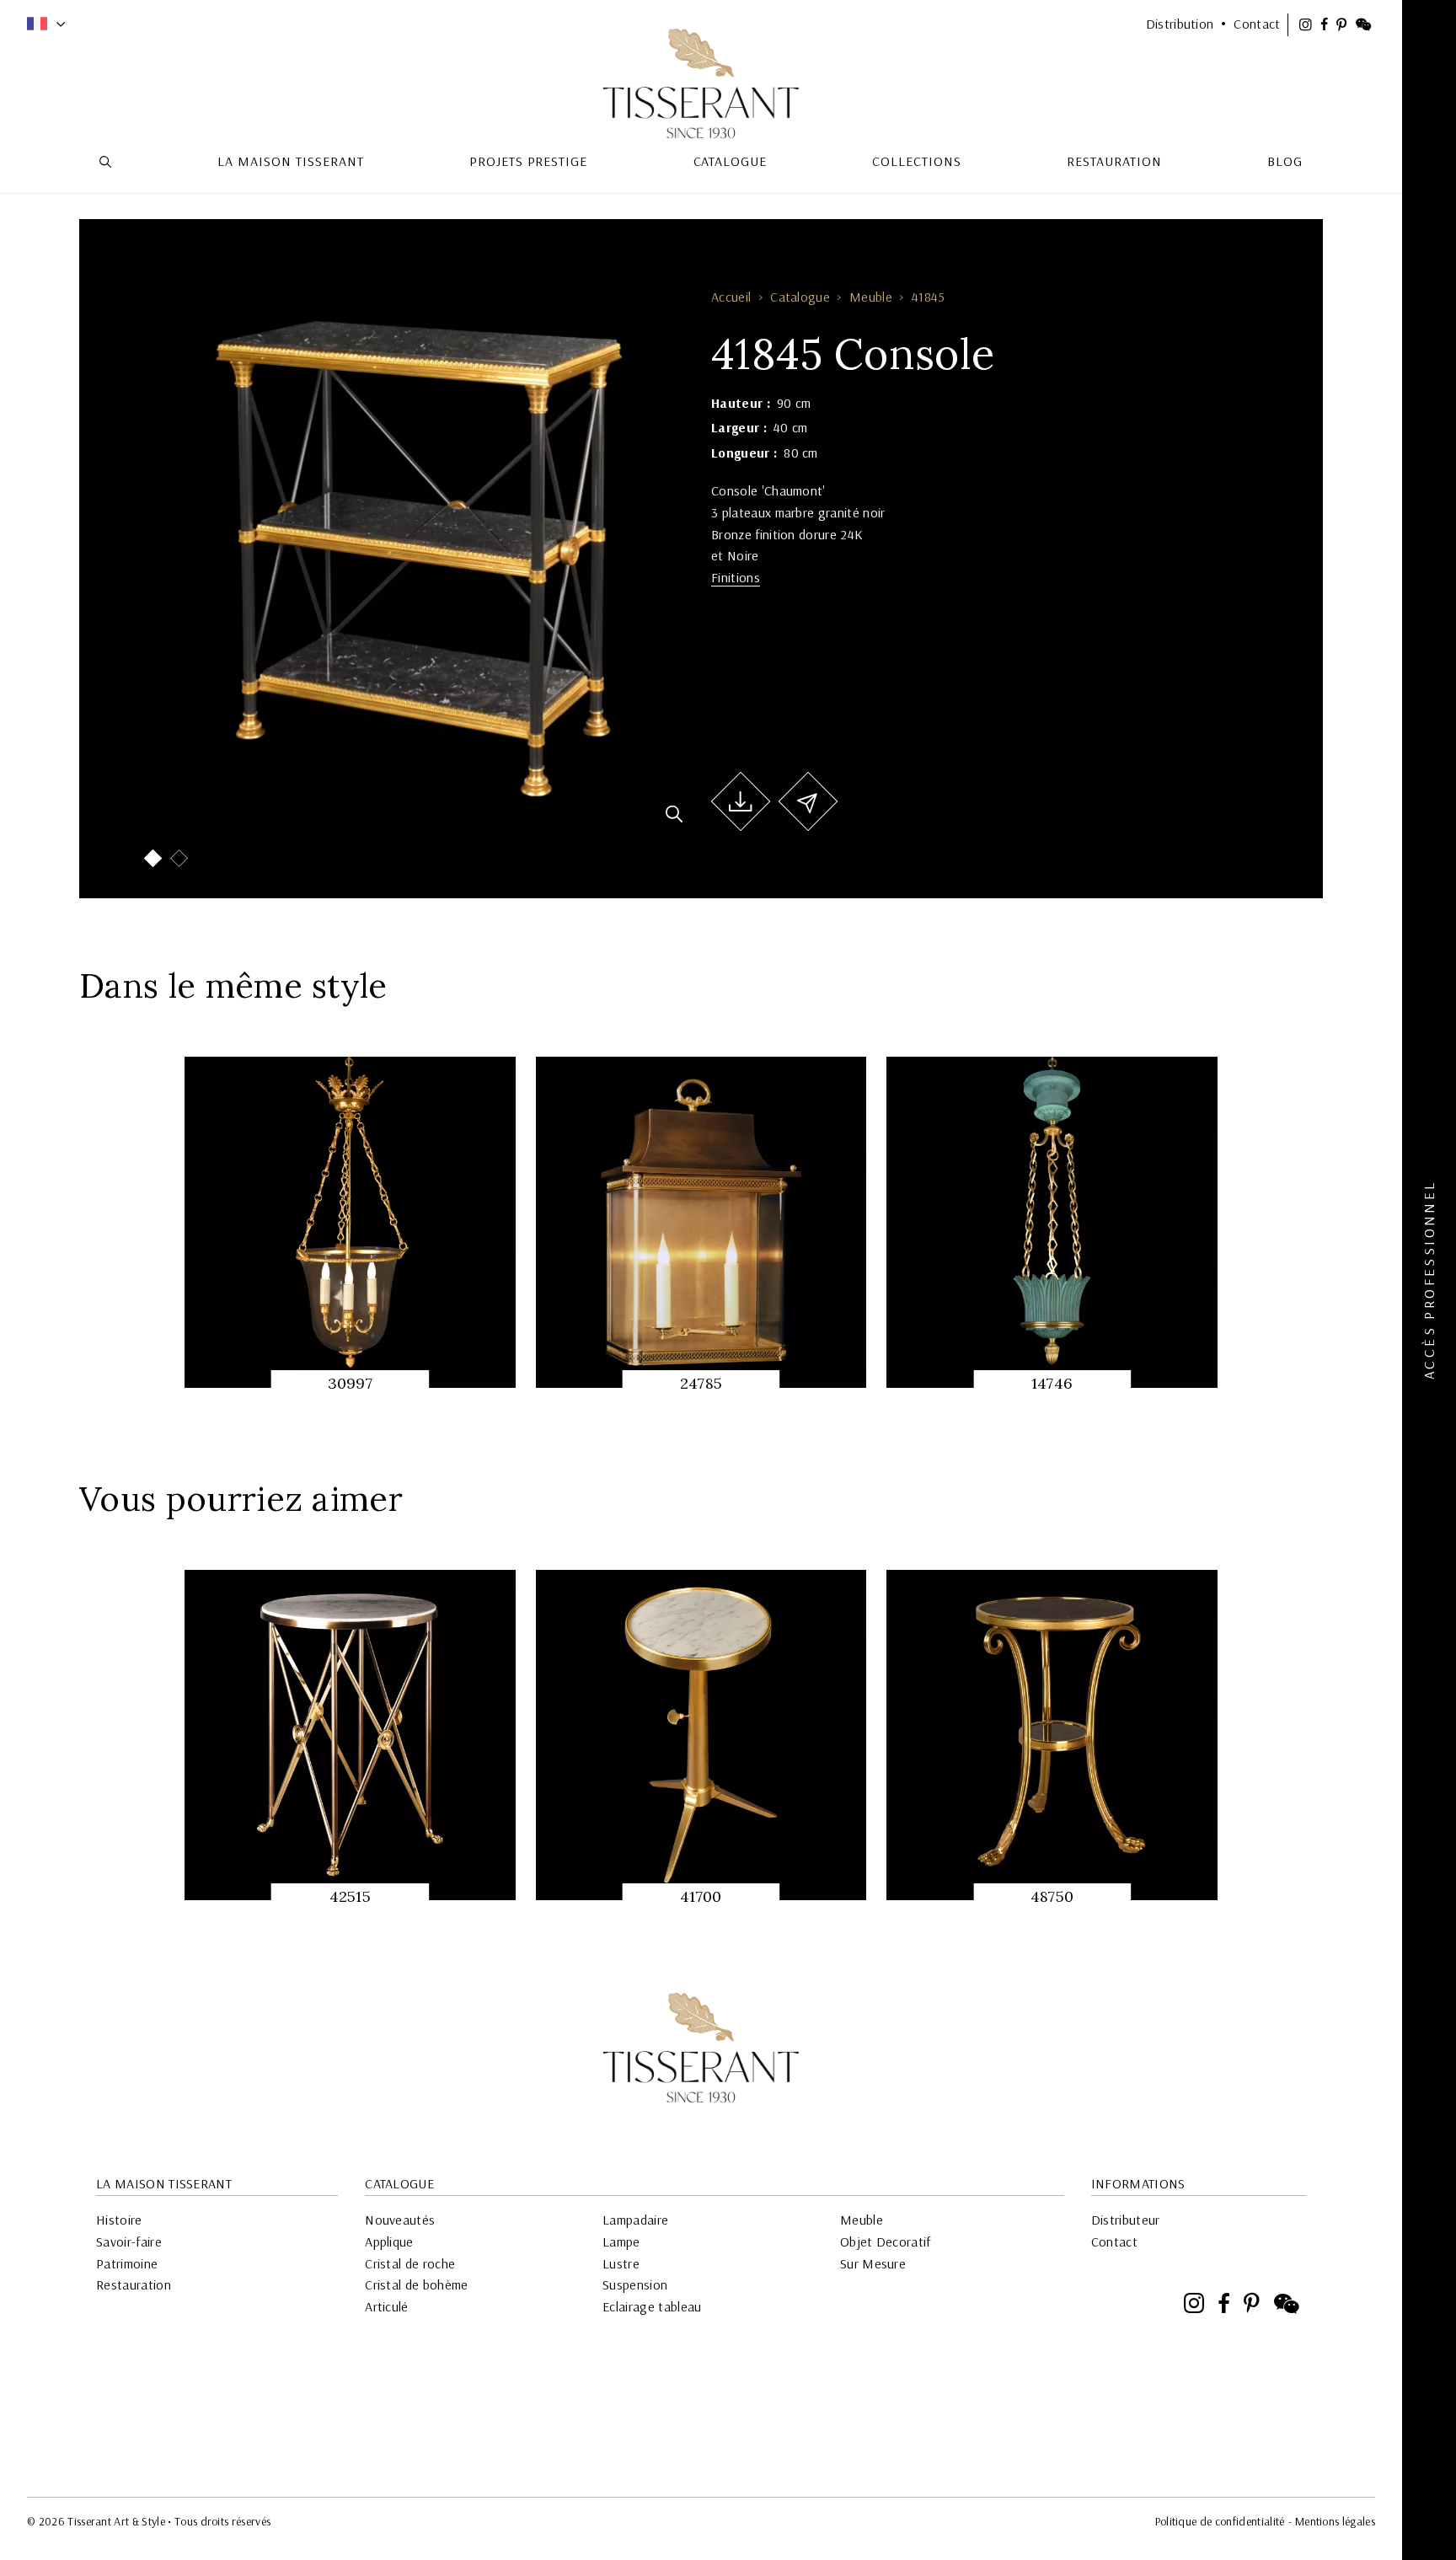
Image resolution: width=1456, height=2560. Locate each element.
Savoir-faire (129, 2241)
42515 (351, 1896)
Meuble (871, 297)
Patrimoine (127, 2263)
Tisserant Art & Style (701, 83)
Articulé (387, 2306)
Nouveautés (400, 2220)
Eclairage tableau (652, 2306)
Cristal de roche (410, 2263)
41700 (701, 1896)
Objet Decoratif (886, 2241)
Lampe (621, 2241)
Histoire (119, 2220)
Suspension (635, 2284)
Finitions (736, 577)
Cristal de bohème (416, 2284)
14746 (1052, 1383)
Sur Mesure (873, 2263)
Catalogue (800, 297)
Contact (1114, 2241)
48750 (1052, 1896)
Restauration (134, 2284)
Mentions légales (1335, 2521)
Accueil (731, 297)
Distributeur (1126, 2220)
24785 (701, 1383)
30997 (351, 1383)
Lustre (621, 2263)
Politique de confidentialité (1220, 2521)
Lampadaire (635, 2220)
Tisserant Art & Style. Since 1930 (701, 2048)
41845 (929, 297)
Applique (389, 2241)
